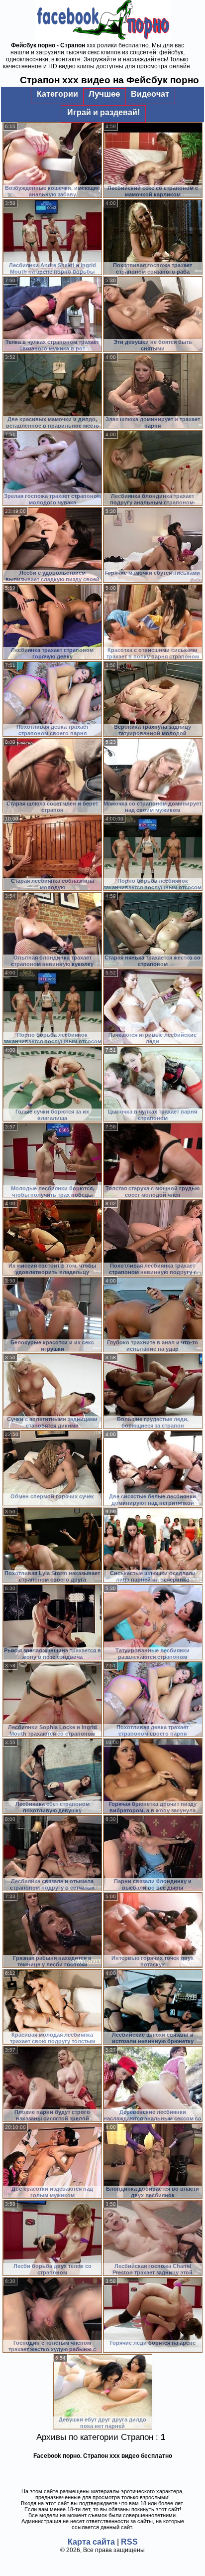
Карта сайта (91, 2542)
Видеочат (150, 94)
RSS (129, 2542)
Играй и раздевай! (103, 112)
